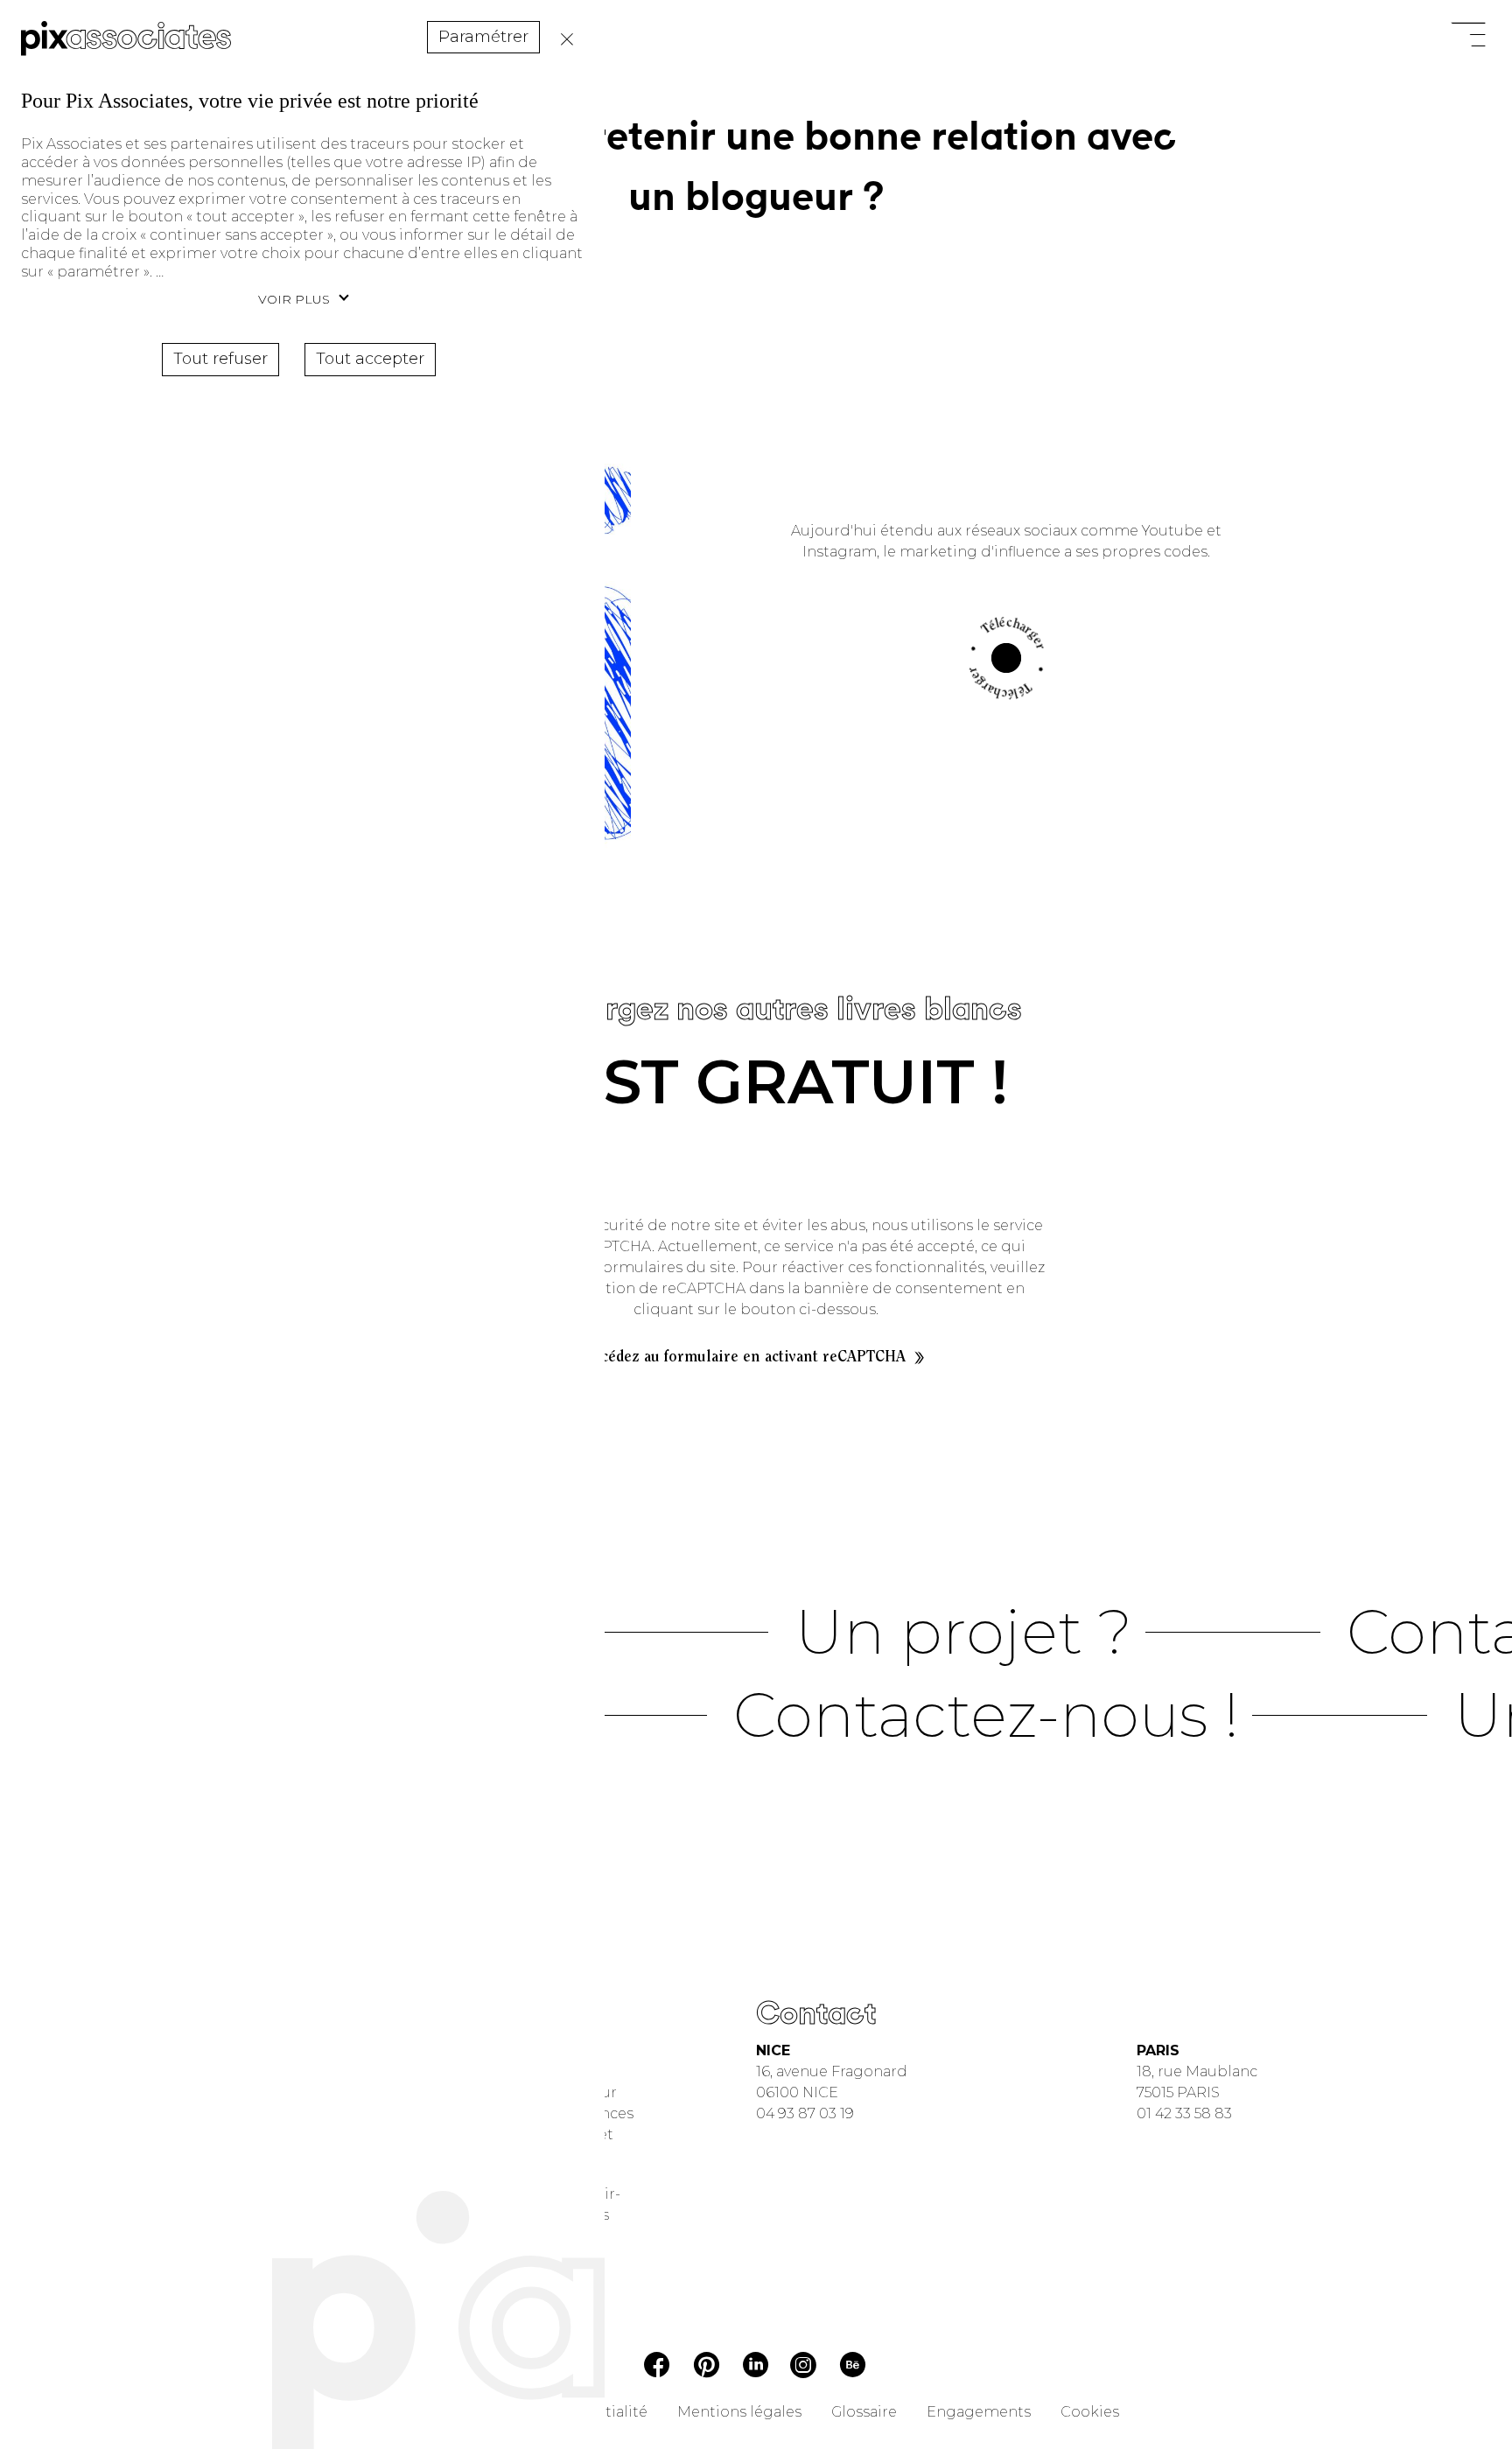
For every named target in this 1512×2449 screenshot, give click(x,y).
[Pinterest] (707, 2368)
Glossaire (864, 2412)
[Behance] (853, 2368)
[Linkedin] (756, 2367)
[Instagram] (803, 2367)
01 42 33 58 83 (1184, 2113)
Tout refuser (563, 39)
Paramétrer (483, 37)
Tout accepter (370, 359)
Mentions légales (739, 2412)
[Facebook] (657, 2367)
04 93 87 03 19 (805, 2113)
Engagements (979, 2412)
